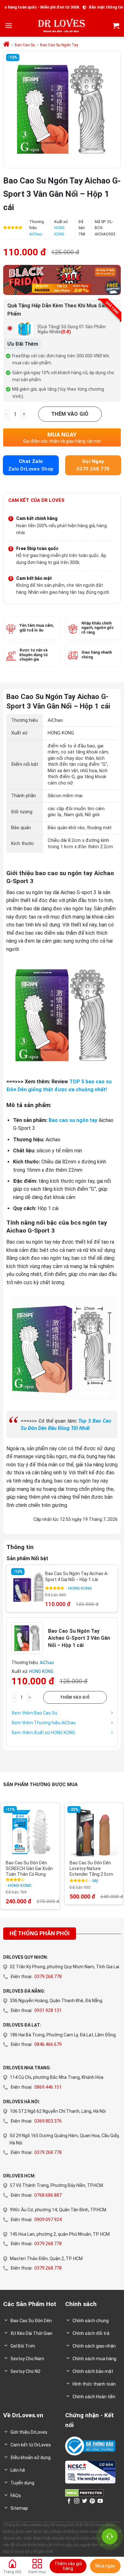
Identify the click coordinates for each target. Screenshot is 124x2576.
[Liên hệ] (110, 2536)
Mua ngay (105, 2566)
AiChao (36, 234)
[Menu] (9, 26)
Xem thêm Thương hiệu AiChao (44, 1723)
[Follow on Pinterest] (92, 2501)
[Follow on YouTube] (100, 2501)
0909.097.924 (48, 2220)
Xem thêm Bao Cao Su (34, 1713)
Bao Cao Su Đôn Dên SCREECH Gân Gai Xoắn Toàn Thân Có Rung (29, 1868)
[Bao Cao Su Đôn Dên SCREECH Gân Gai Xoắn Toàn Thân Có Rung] (30, 1832)
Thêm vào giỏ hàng (68, 2566)
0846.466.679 (48, 2044)
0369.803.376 (48, 2121)
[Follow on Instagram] (77, 2501)
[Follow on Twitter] (85, 2501)
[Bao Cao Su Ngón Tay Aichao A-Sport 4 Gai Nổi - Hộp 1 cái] (28, 1587)
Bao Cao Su (25, 45)
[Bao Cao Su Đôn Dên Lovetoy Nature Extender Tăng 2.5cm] (94, 1832)
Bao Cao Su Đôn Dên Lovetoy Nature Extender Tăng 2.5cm (91, 1868)
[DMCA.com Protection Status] (84, 2493)
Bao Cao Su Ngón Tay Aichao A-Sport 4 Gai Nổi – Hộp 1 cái (77, 1577)
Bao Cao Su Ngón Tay (59, 45)
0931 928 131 (48, 2010)
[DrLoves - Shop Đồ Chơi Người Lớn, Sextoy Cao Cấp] (62, 26)
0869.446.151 (48, 2087)
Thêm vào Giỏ (70, 414)
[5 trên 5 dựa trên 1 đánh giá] (13, 227)
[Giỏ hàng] (116, 26)
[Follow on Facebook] (69, 2501)
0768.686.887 (48, 2195)
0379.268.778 (48, 1977)
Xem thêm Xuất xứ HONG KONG (43, 1733)
